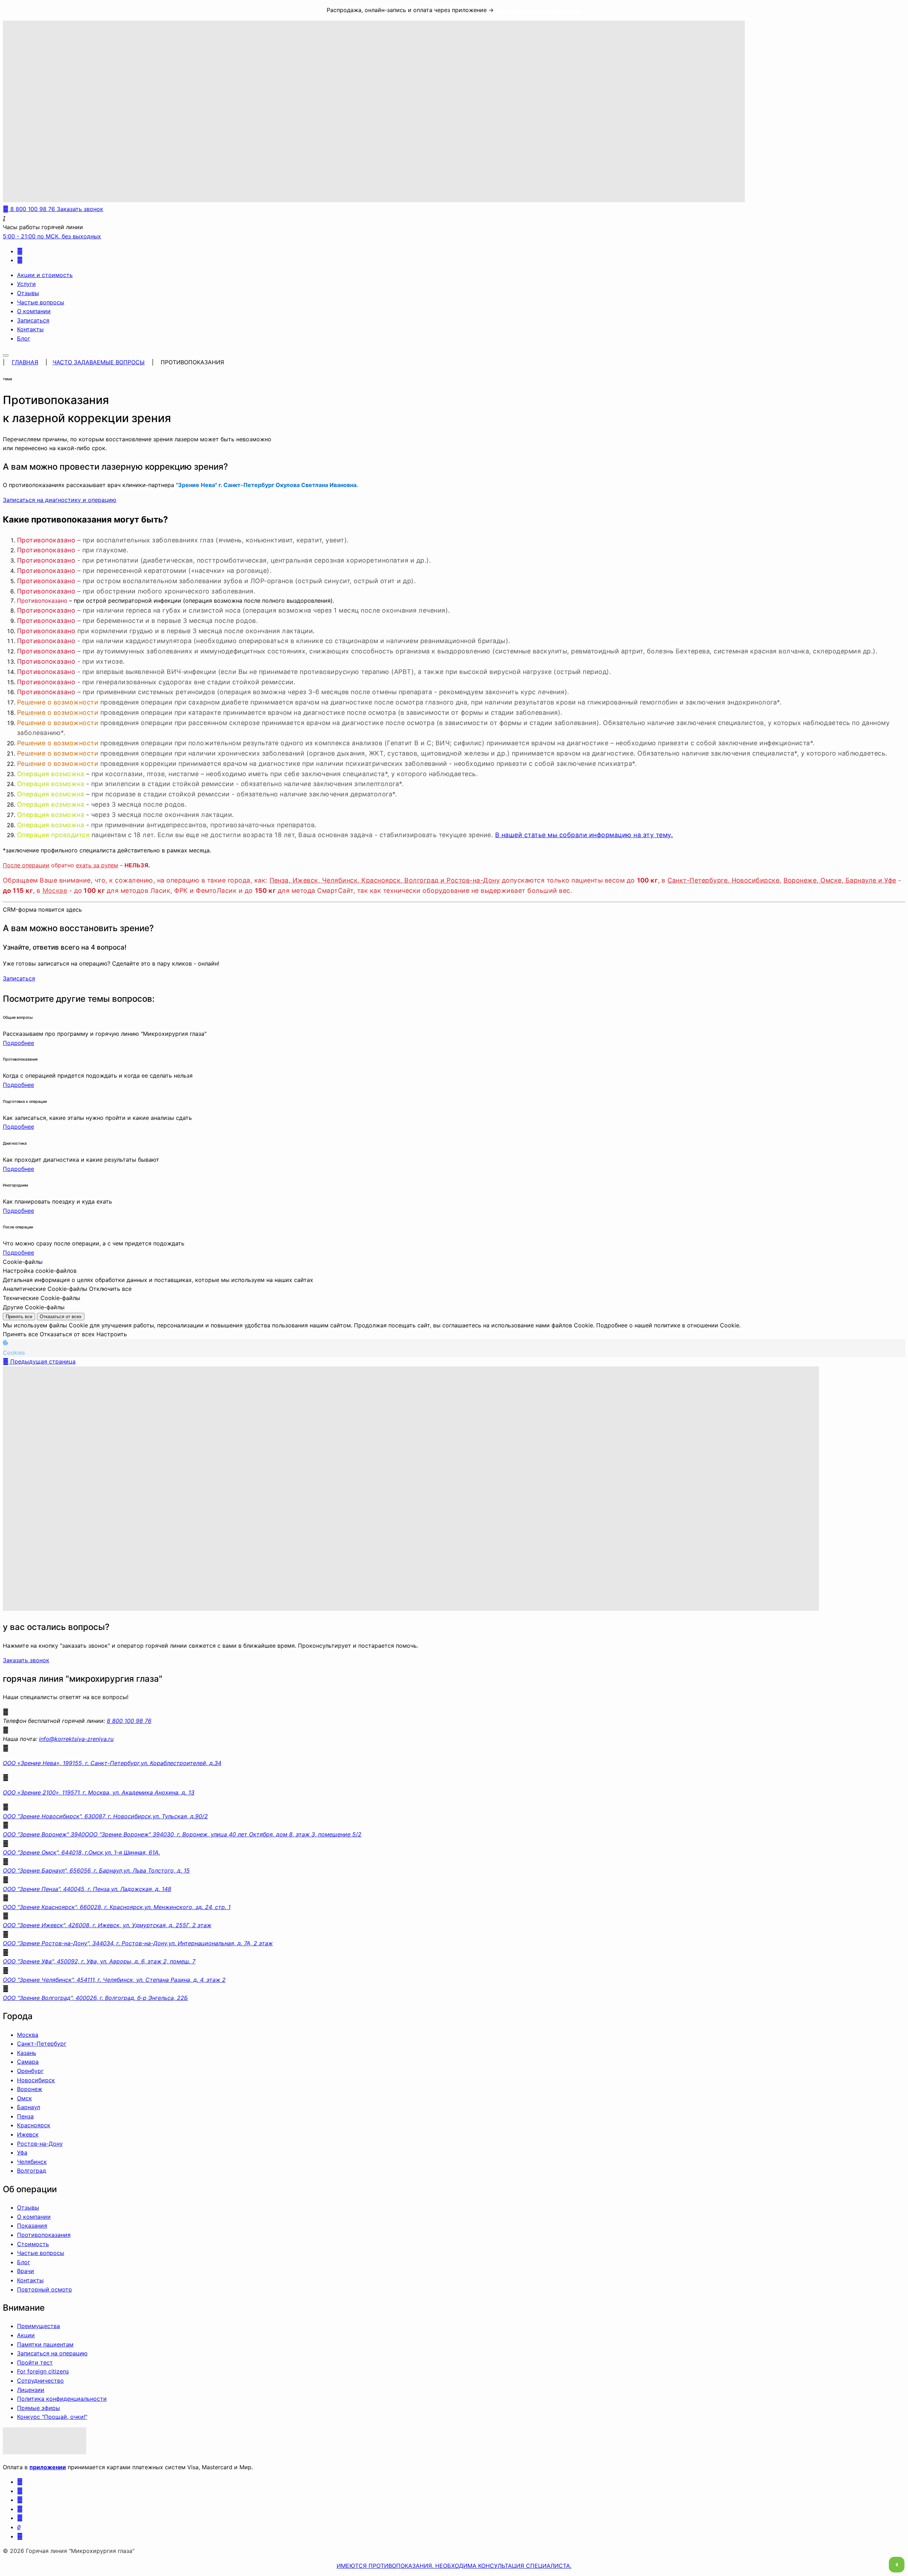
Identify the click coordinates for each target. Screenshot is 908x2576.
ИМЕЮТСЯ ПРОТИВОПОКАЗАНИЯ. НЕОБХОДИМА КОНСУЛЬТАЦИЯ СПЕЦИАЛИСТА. (454, 2566)
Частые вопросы (41, 302)
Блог (24, 338)
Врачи (26, 2271)
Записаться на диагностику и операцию (60, 500)
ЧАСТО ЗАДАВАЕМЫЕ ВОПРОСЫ (99, 362)
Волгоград (32, 2171)
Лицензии (31, 2390)
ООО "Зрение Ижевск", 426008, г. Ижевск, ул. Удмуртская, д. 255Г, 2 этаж (107, 1925)
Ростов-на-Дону (40, 2144)
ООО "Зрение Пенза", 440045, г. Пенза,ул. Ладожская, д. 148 (87, 1889)
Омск (24, 2098)
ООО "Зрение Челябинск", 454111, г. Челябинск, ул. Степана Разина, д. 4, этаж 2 (114, 1980)
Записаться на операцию (52, 2353)
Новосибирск (36, 2080)
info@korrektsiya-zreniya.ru (76, 1739)
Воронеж (30, 2089)
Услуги (26, 284)
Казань (27, 2053)
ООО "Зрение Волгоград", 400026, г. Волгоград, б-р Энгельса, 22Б (95, 1998)
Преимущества (38, 2326)
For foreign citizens (43, 2371)
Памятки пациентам (45, 2344)
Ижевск (28, 2134)
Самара (28, 2062)
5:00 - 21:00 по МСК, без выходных (52, 236)
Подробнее (18, 1043)
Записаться (33, 320)
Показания (32, 2226)
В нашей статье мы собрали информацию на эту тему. (584, 835)
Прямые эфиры (38, 2408)
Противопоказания (44, 2235)
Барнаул (29, 2107)
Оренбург (30, 2071)
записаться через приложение (538, 10)
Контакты (30, 329)
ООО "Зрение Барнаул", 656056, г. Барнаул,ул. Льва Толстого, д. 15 (96, 1870)
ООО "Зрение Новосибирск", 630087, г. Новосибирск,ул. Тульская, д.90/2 (105, 1816)
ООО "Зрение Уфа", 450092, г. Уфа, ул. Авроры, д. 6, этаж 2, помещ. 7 (99, 1961)
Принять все (19, 1317)
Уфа (22, 2152)
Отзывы (28, 293)
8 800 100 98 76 (129, 1721)
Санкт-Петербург (42, 2044)
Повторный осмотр (45, 2289)
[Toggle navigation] (6, 355)
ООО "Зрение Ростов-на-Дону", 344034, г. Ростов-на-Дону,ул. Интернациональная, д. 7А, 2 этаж (138, 1943)
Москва (28, 2035)
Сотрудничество (40, 2381)
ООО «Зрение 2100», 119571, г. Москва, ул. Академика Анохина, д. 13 (99, 1792)
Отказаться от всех (61, 1317)
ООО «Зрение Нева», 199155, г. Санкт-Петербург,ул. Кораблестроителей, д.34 (112, 1763)
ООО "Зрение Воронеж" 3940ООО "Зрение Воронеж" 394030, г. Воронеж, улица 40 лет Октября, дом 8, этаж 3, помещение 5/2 (182, 1834)
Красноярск (34, 2125)
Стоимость (33, 2244)
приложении (48, 2467)
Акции (26, 2335)
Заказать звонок (26, 1660)
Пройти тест (35, 2362)
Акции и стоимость (45, 275)
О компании (34, 311)
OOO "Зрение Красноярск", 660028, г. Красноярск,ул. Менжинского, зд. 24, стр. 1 (117, 1907)
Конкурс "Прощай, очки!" (52, 2417)
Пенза (25, 2116)
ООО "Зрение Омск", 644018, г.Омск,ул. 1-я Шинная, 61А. (81, 1852)
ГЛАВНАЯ (25, 362)
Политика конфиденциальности (62, 2399)
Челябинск (32, 2162)
